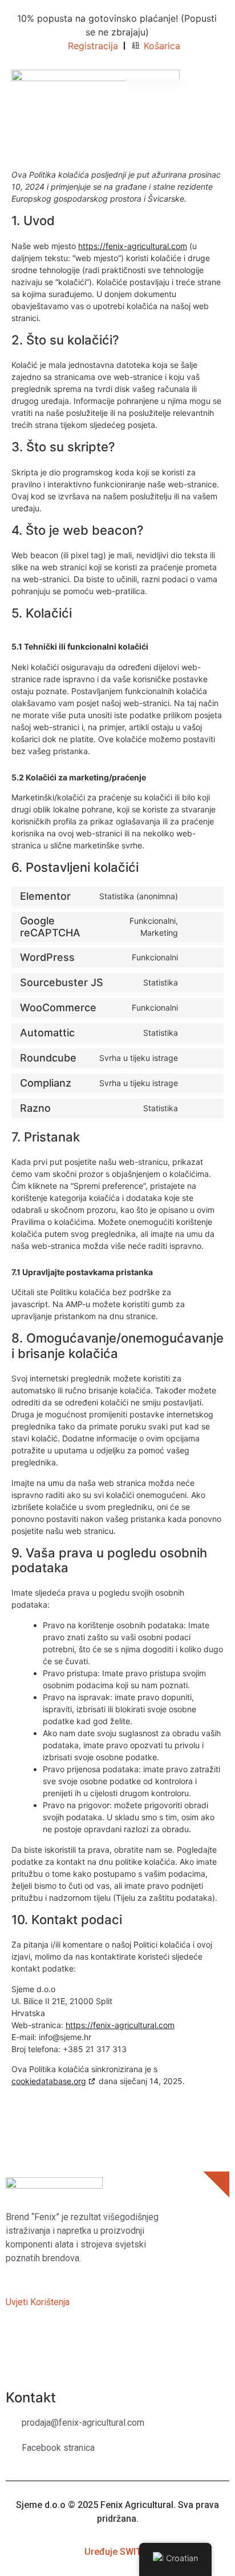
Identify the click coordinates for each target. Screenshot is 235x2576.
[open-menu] (217, 86)
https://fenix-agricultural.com (133, 246)
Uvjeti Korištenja (38, 2302)
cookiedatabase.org (49, 2081)
